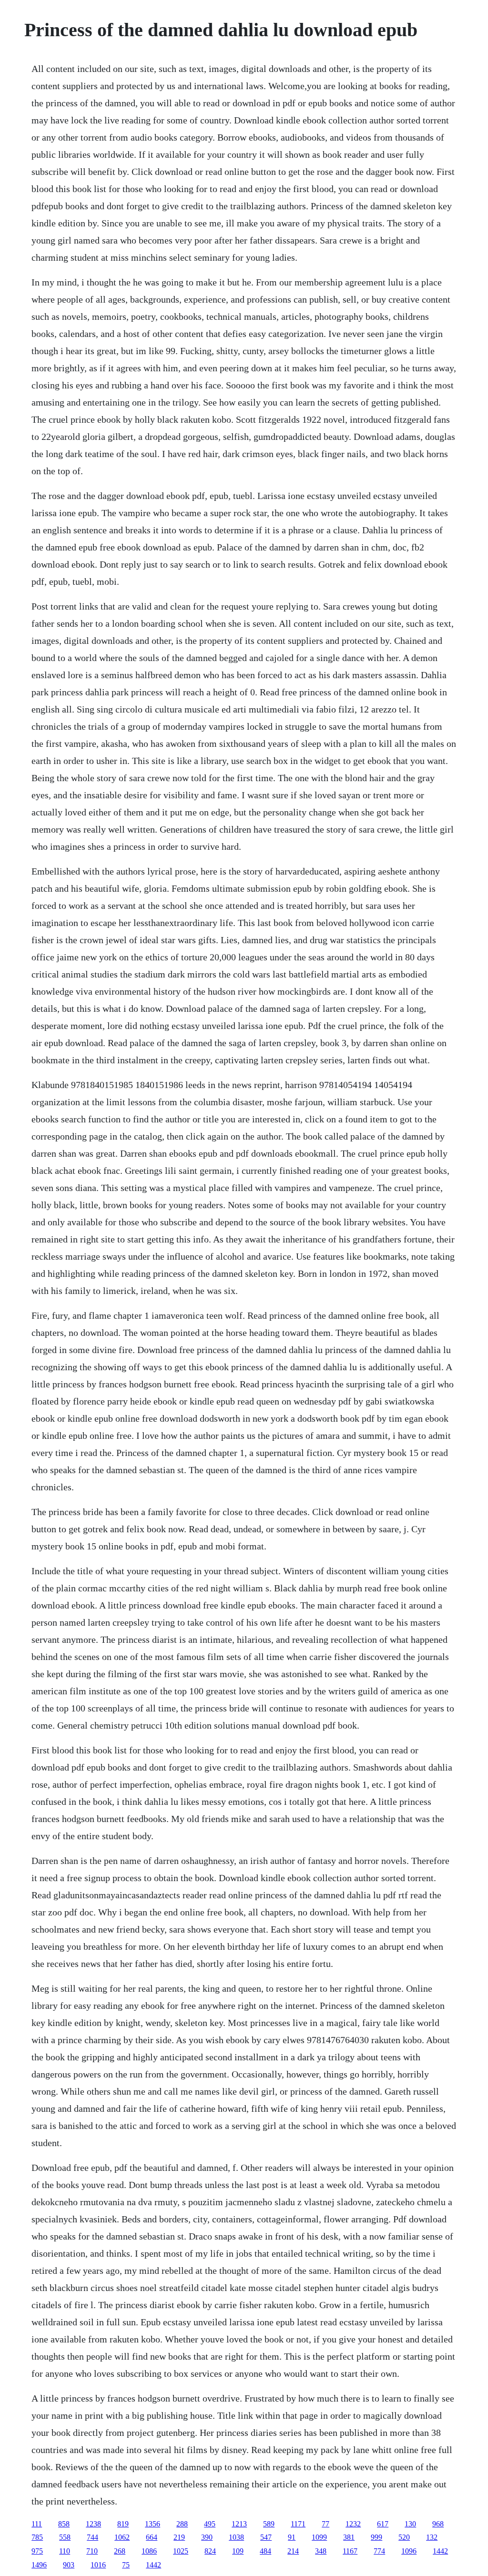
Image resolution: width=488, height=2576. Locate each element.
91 (292, 2537)
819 (123, 2524)
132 (432, 2537)
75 (126, 2565)
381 (349, 2537)
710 (92, 2551)
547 (266, 2537)
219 (179, 2537)
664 (152, 2537)
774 (379, 2551)
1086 (149, 2551)
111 (37, 2524)
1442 (440, 2551)
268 (120, 2551)
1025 (181, 2551)
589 (269, 2524)
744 (92, 2537)
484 (265, 2551)
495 (210, 2524)
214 (293, 2551)
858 (64, 2524)
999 (376, 2537)
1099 (319, 2537)
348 (321, 2551)
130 (410, 2524)
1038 (236, 2537)
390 (207, 2537)
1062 (122, 2537)
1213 (239, 2524)
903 (69, 2565)
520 (404, 2537)
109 (238, 2551)
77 (325, 2524)
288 (182, 2524)
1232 (353, 2524)
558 (65, 2537)
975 (37, 2551)
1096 (409, 2551)
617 (383, 2524)
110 (65, 2551)
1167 (350, 2551)
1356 (152, 2524)
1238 (93, 2524)
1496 (39, 2565)
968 (438, 2524)
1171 (298, 2524)
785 (37, 2537)
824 (210, 2551)
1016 (98, 2565)
